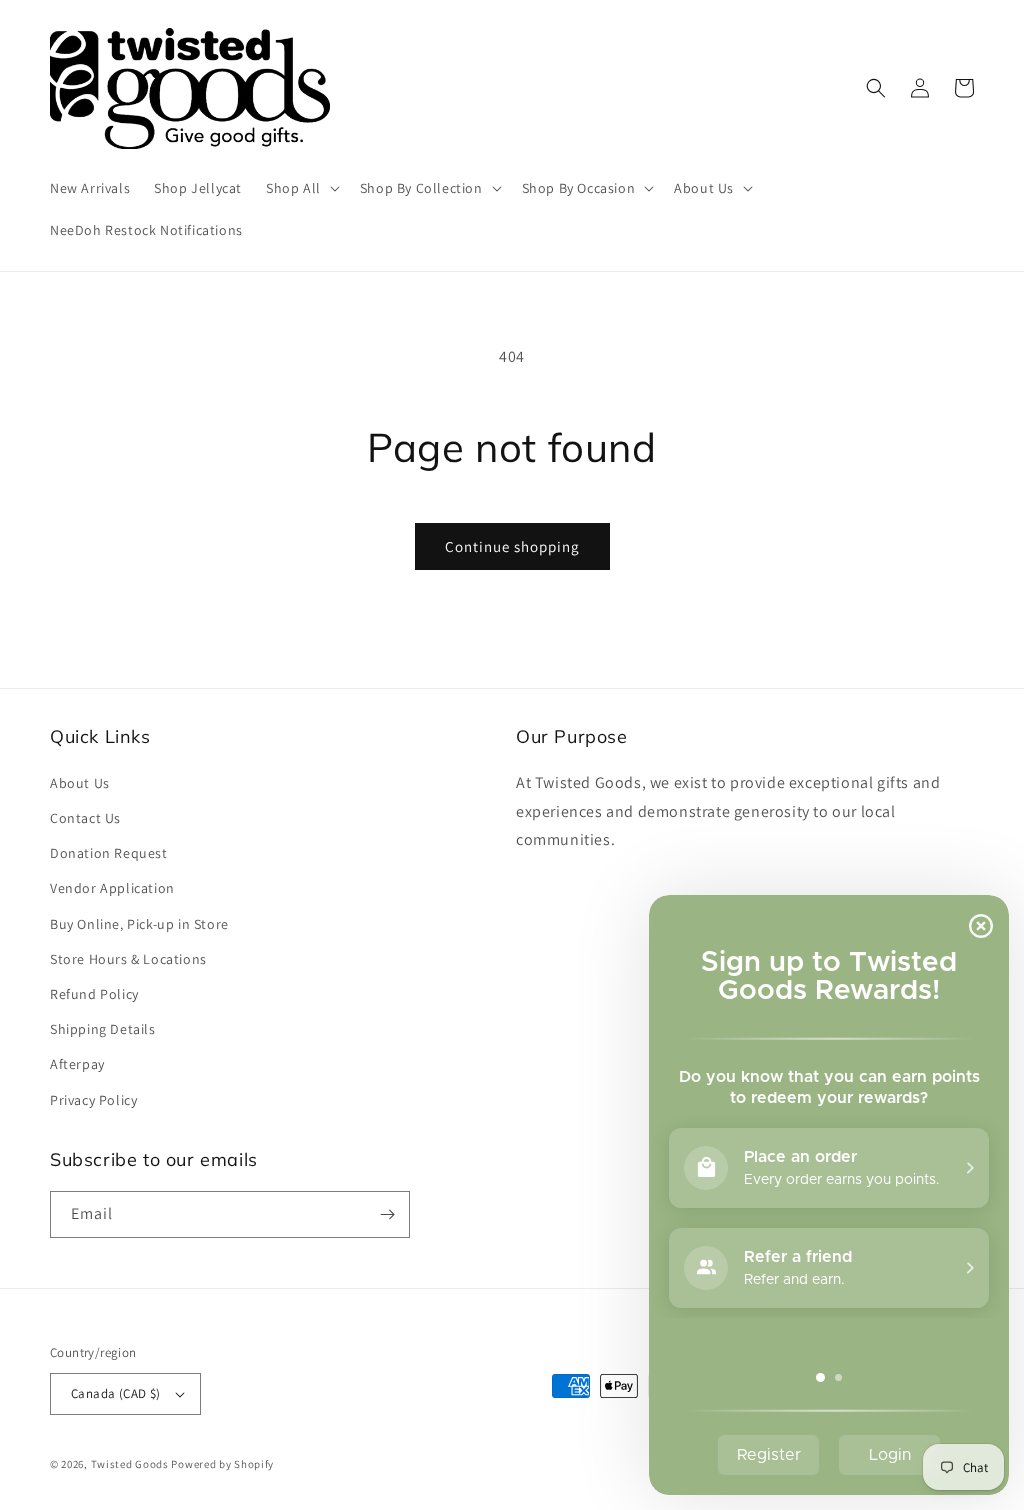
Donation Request (109, 853)
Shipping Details (103, 1029)
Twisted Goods (130, 1464)
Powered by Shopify (222, 1464)
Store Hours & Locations (128, 959)
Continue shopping (512, 546)
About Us (80, 783)
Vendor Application (112, 888)
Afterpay (77, 1064)
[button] (301, 188)
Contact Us (85, 818)
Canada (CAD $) (116, 1393)
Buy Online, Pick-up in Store (139, 924)
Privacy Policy (93, 1100)
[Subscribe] (387, 1214)
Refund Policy (94, 994)
